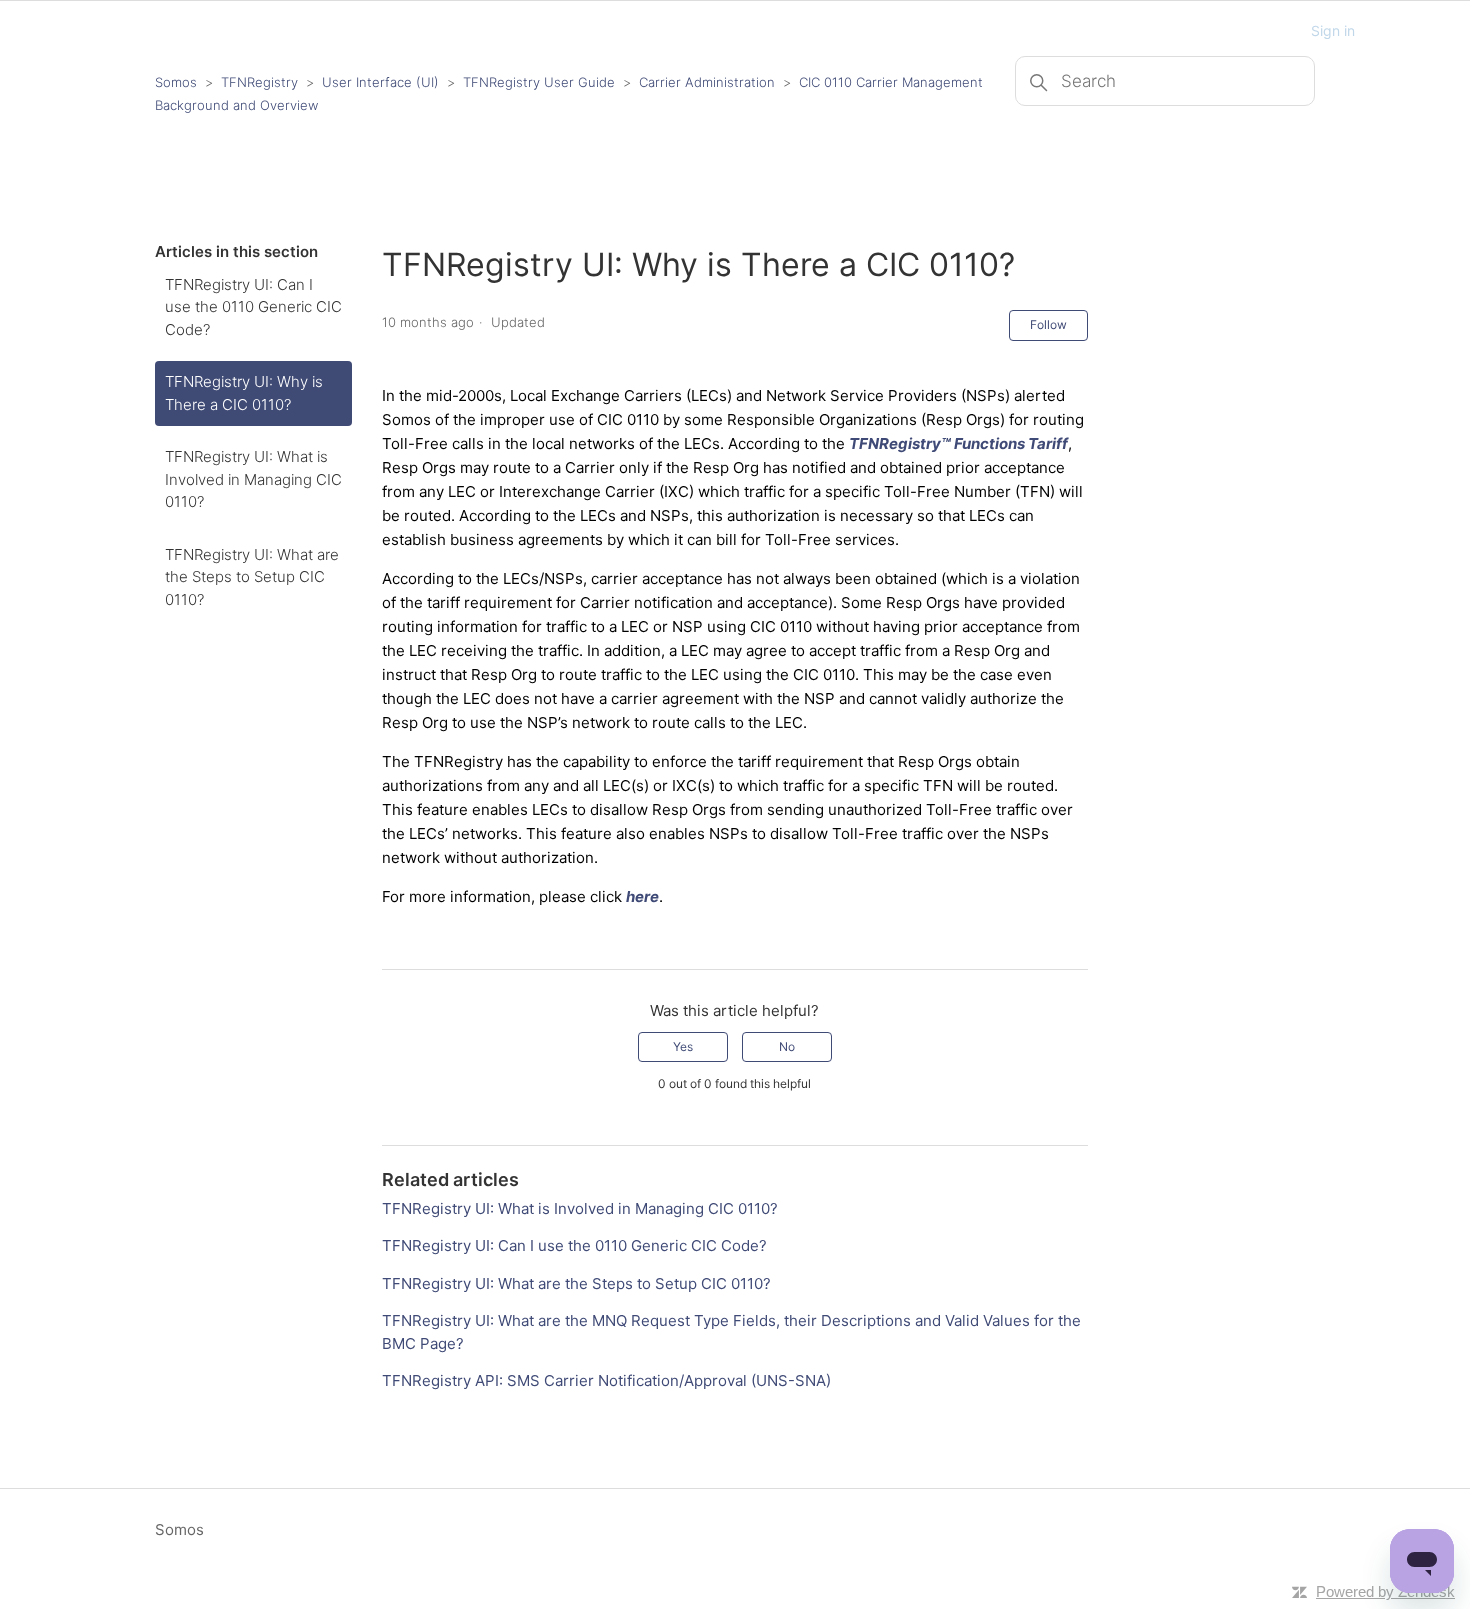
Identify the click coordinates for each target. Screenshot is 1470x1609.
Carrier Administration (707, 82)
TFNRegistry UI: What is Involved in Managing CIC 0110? (253, 479)
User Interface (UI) (380, 82)
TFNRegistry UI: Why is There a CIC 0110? (244, 393)
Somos (176, 82)
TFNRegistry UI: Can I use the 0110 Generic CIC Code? (253, 307)
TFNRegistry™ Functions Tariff (958, 443)
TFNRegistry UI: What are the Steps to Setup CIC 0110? (252, 577)
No (787, 1046)
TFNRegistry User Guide (539, 82)
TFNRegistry (261, 82)
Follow (1048, 324)
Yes (683, 1046)
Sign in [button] (1333, 30)
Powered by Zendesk (1385, 1591)
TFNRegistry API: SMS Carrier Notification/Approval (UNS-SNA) (606, 1380)
